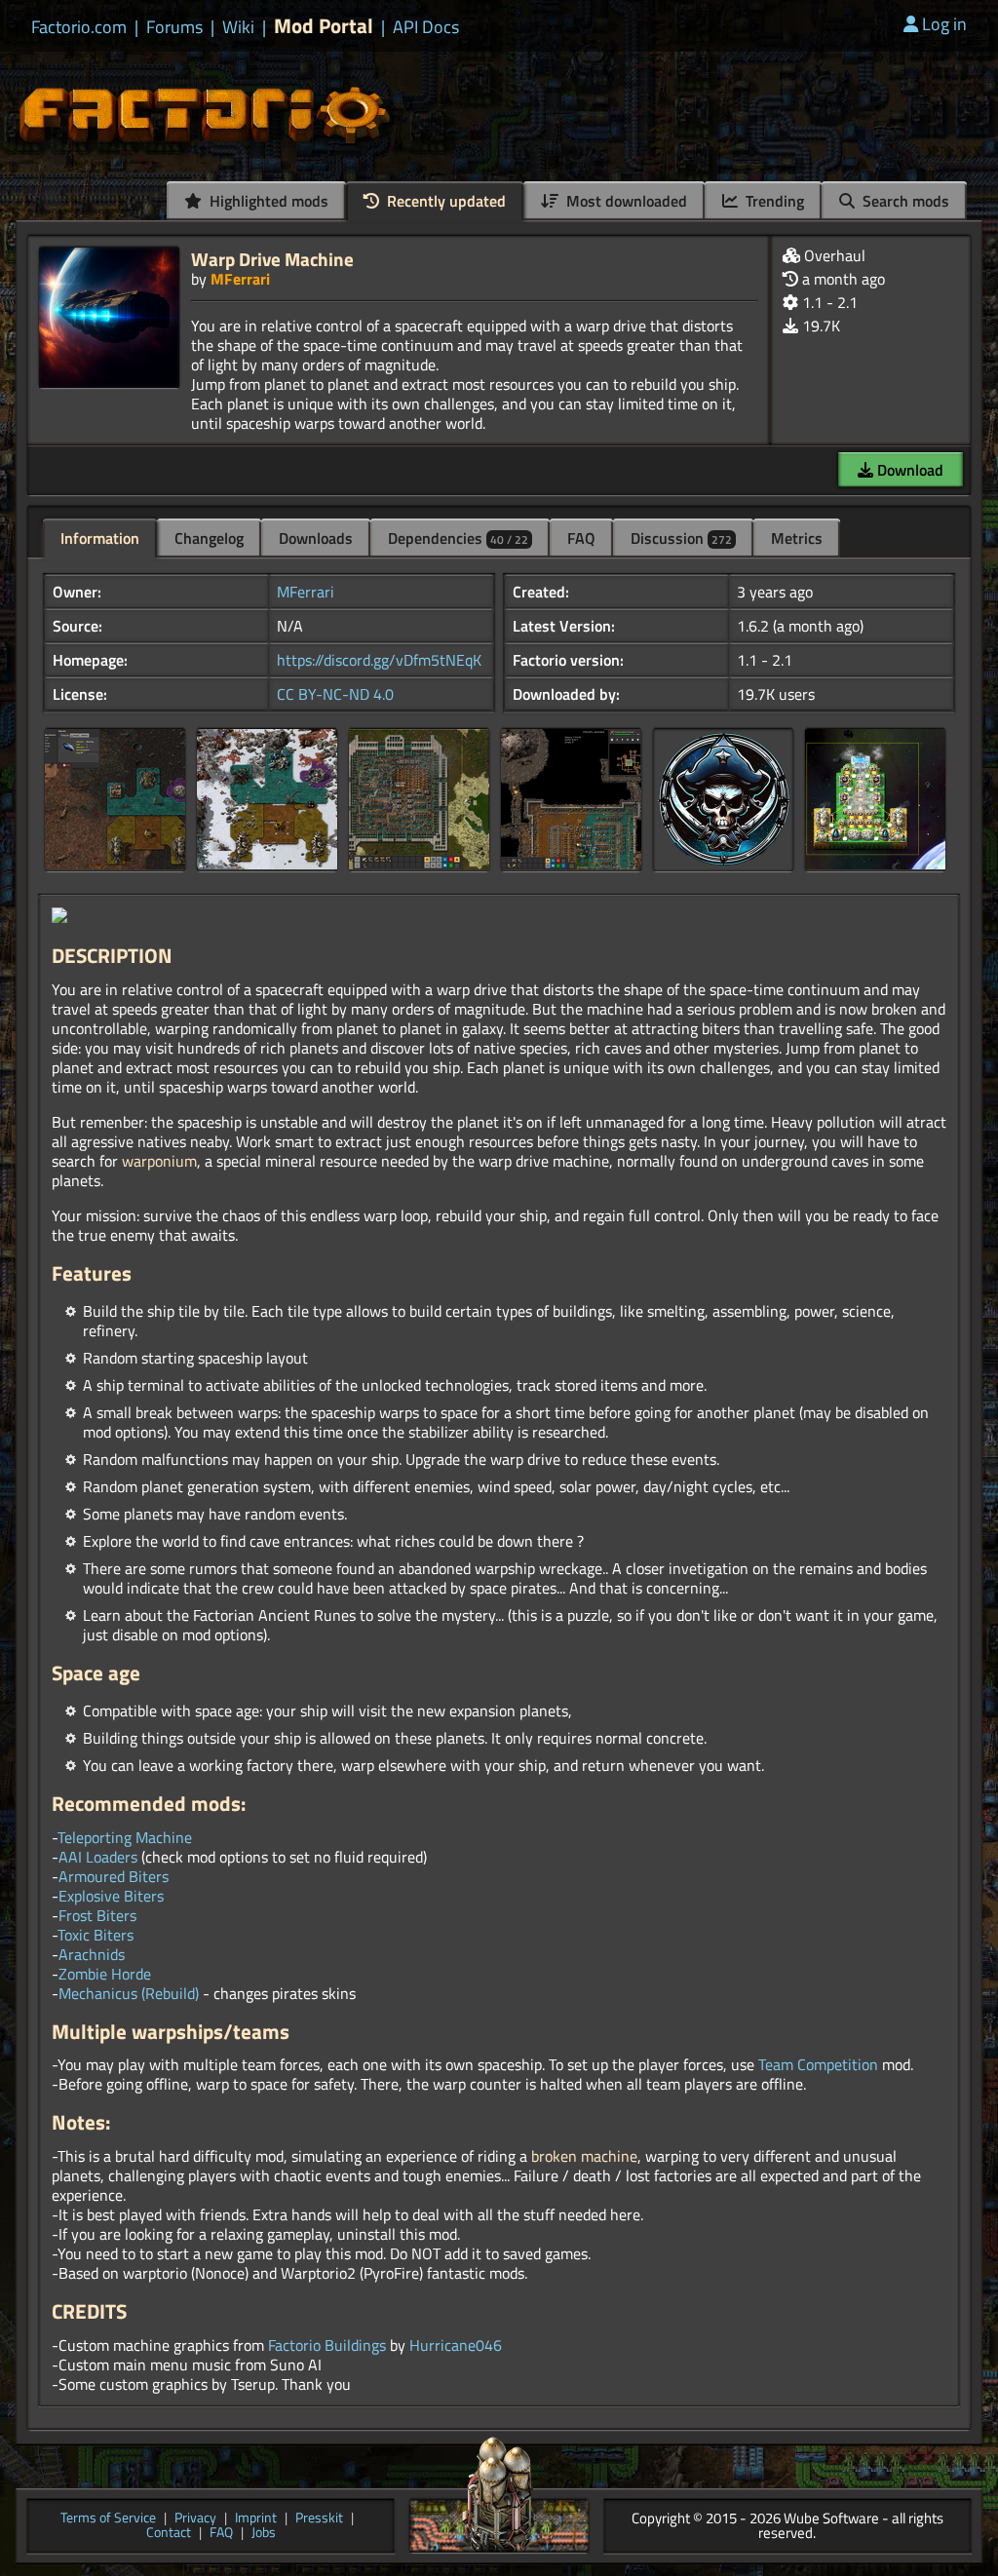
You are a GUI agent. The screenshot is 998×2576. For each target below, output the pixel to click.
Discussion (681, 538)
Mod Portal (324, 26)
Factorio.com (79, 27)
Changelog (209, 538)
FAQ (581, 538)
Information (100, 538)
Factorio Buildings (327, 2345)
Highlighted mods (267, 201)
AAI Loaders (98, 1857)
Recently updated (444, 201)
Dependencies (458, 538)
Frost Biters (97, 1915)
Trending (773, 201)
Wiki (238, 27)
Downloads (316, 538)
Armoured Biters (114, 1876)
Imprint (256, 2519)
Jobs (264, 2534)
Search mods (904, 201)
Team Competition (818, 2064)
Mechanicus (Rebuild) (129, 1993)
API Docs (426, 27)
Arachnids (92, 1954)
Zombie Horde (105, 1974)
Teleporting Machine (125, 1837)
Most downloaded (625, 201)
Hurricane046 (456, 2345)
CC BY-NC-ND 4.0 (335, 694)
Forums (174, 27)
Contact (169, 2534)
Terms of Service (108, 2519)
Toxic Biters (96, 1935)
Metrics (797, 538)
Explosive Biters (111, 1896)
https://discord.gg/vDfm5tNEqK (379, 660)
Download (908, 470)
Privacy (195, 2519)
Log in (944, 24)
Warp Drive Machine (272, 259)
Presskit (319, 2519)
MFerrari (240, 279)
